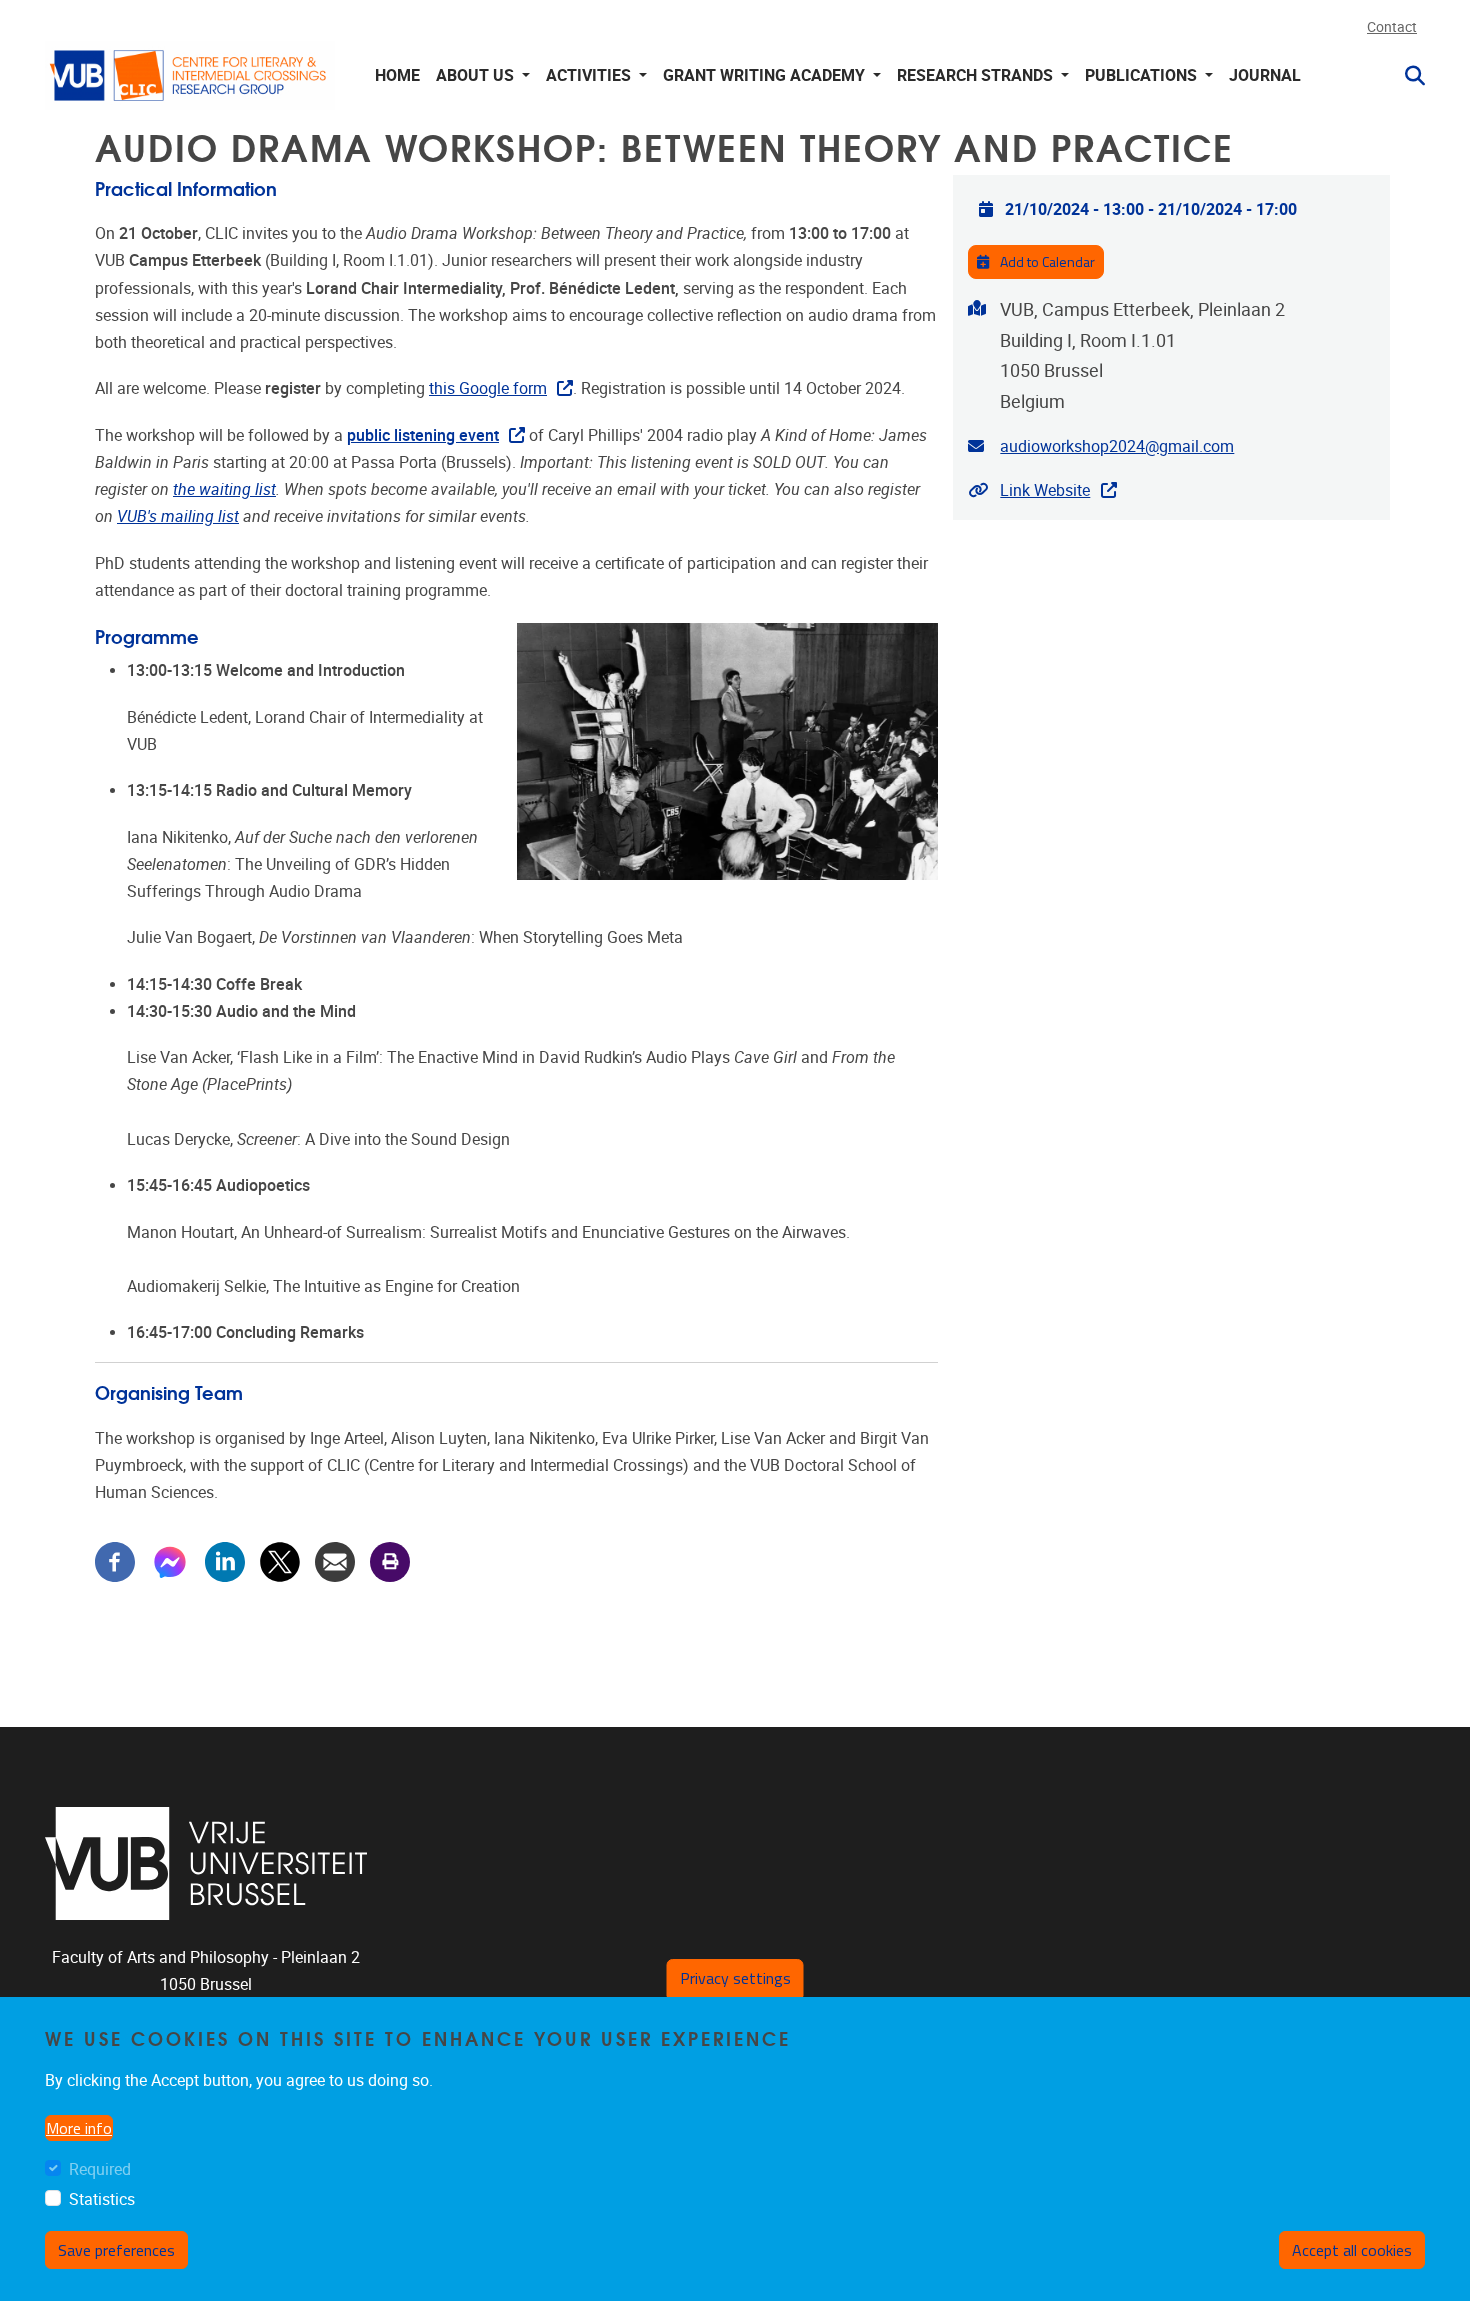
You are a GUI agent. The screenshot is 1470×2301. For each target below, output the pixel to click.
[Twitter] (280, 1560)
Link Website (1045, 490)
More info (79, 2128)
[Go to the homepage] (190, 75)
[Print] (390, 1560)
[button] (1407, 76)
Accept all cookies (1352, 2250)
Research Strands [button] (977, 75)
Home (397, 75)
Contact (1392, 27)
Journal (1265, 75)
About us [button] (477, 75)
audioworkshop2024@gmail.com (1117, 446)
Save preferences (116, 2250)
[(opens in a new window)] (206, 1864)
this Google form (488, 388)
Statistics (102, 2199)
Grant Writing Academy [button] (766, 75)
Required (100, 2170)
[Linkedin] (225, 1560)
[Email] (335, 1560)
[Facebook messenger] (170, 1560)
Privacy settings (735, 1978)
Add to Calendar (1046, 261)
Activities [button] (590, 75)
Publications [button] (1143, 75)
